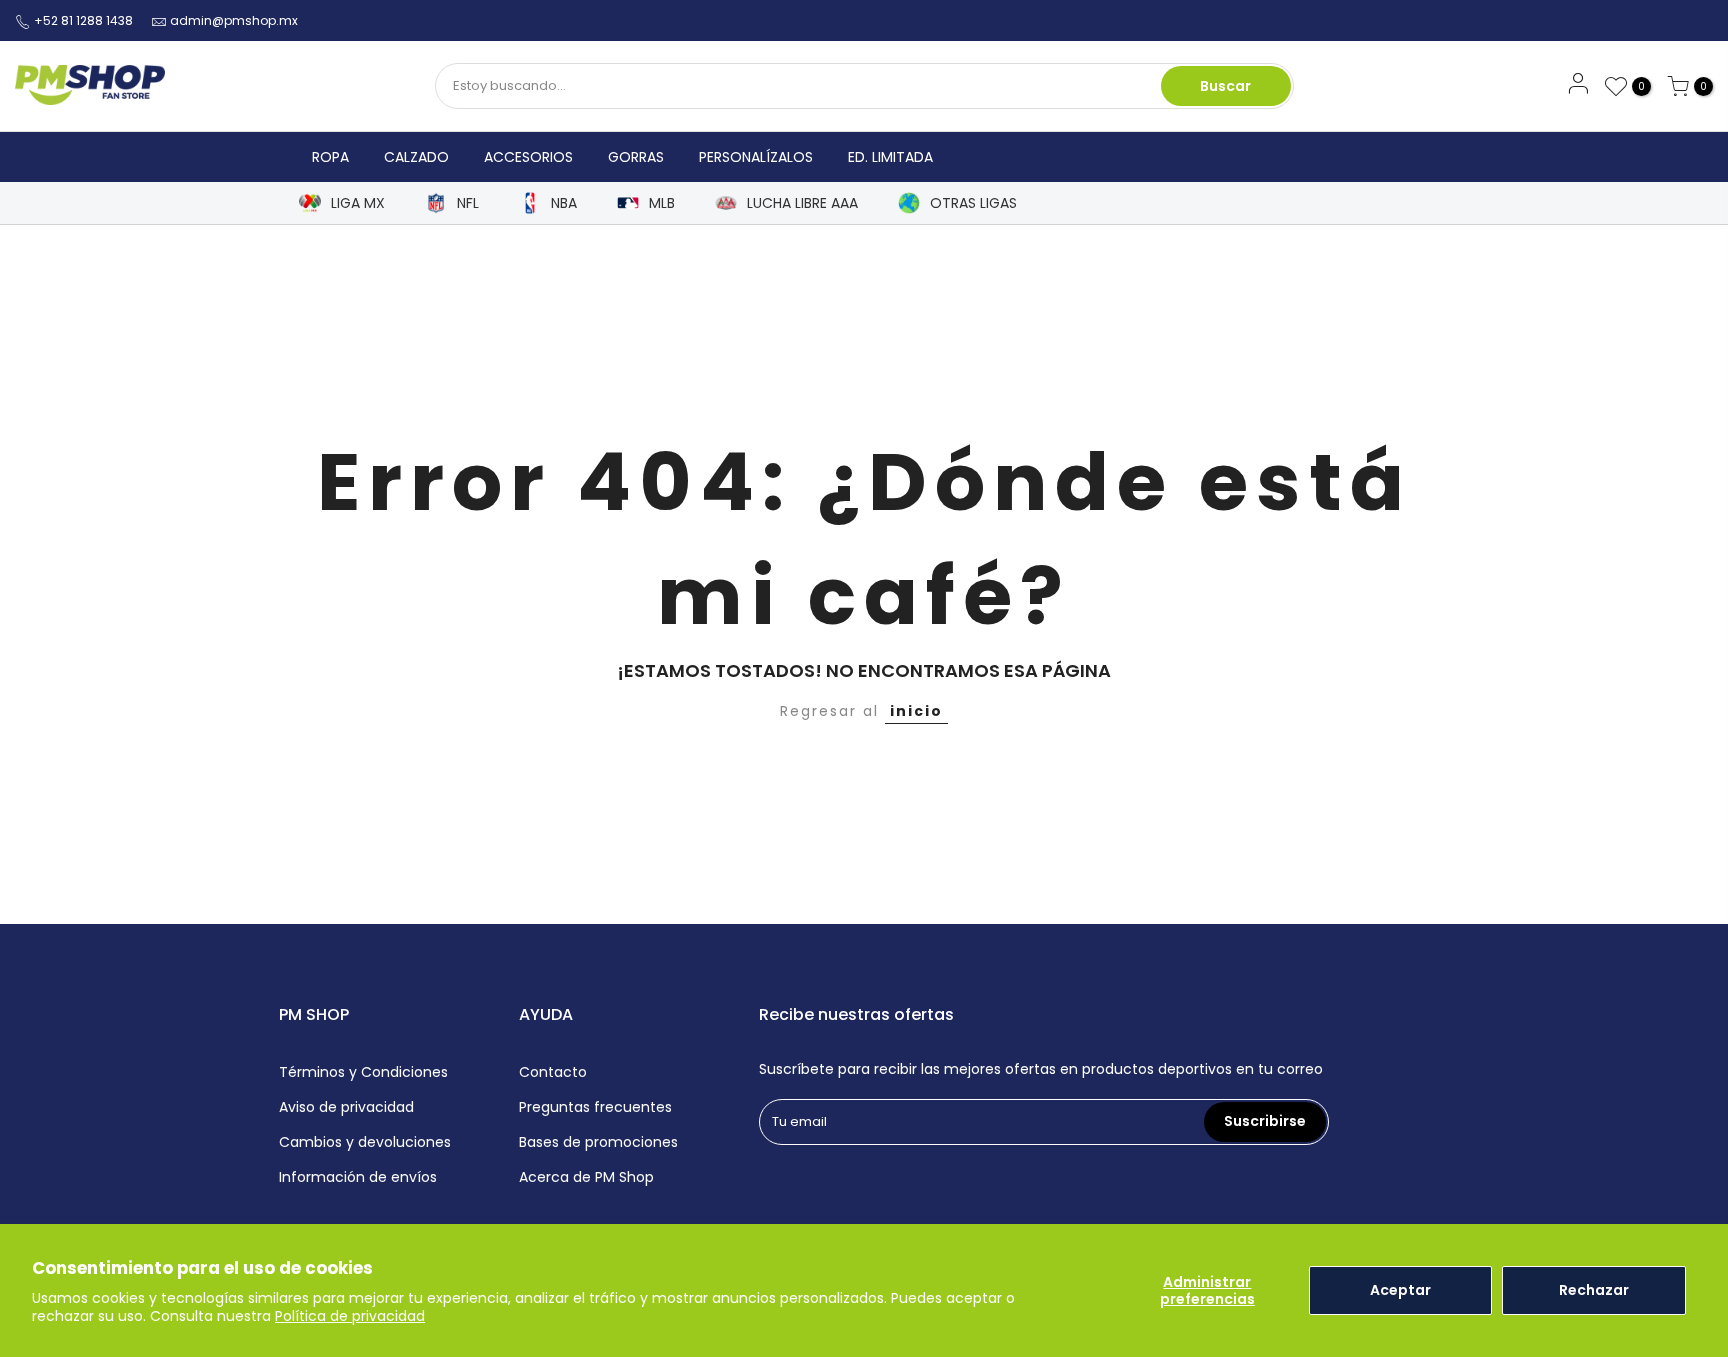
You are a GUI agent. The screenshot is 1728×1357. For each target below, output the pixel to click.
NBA (564, 203)
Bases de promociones (598, 1142)
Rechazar (1594, 1290)
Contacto (553, 1072)
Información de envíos (358, 1177)
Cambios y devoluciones (365, 1142)
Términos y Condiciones (363, 1072)
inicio (916, 711)
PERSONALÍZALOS (756, 157)
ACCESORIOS (528, 157)
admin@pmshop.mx (234, 20)
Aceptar (1400, 1290)
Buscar (1225, 86)
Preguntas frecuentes (595, 1107)
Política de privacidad (350, 1316)
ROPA (330, 157)
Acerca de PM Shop (586, 1177)
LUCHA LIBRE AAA (802, 203)
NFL (468, 203)
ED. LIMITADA (890, 157)
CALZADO (416, 157)
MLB (662, 203)
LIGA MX (358, 203)
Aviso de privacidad (346, 1107)
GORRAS (636, 157)
